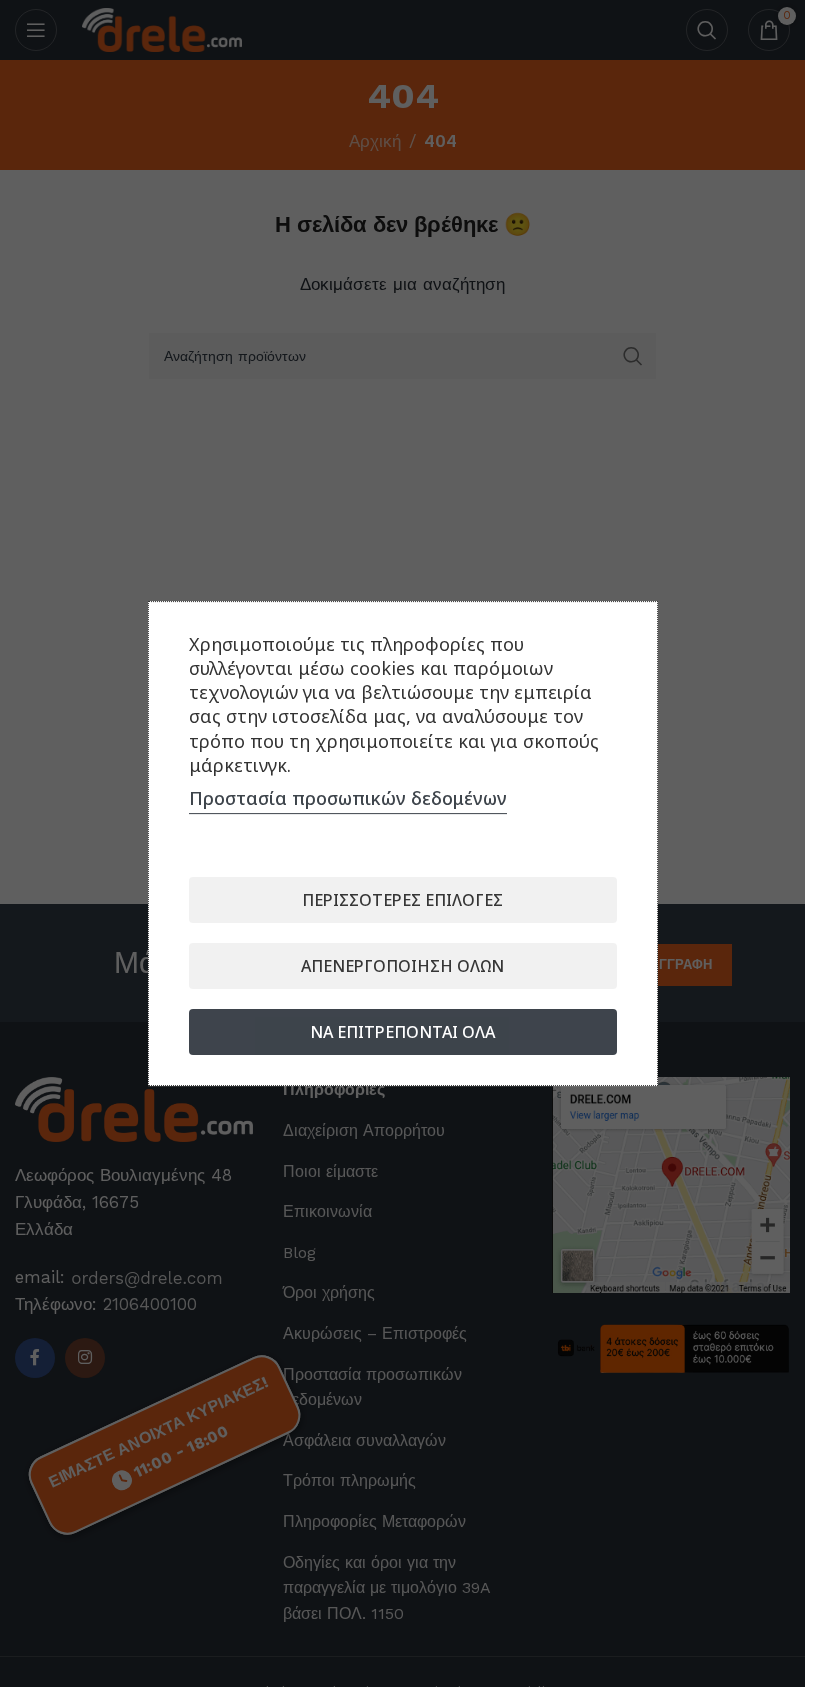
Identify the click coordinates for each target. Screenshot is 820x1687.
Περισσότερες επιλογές (402, 900)
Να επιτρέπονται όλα (402, 1032)
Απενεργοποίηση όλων (402, 966)
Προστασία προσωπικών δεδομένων (348, 798)
